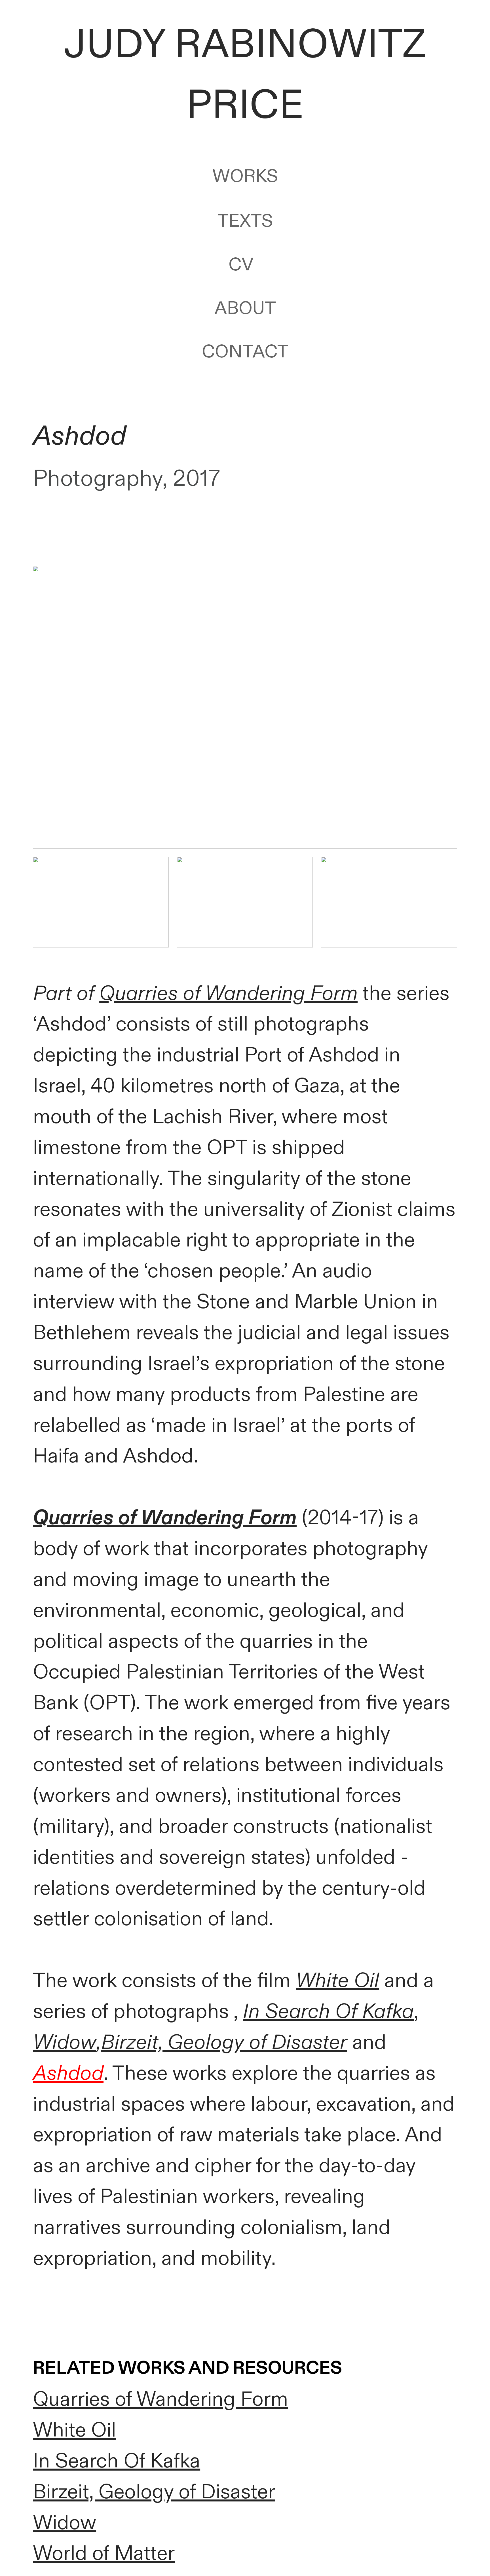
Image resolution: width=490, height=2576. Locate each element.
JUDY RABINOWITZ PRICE (245, 75)
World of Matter (104, 2554)
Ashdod (68, 2073)
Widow (65, 2043)
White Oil (337, 1981)
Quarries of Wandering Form (228, 994)
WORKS (245, 176)
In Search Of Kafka (328, 2012)
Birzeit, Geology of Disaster (154, 2492)
